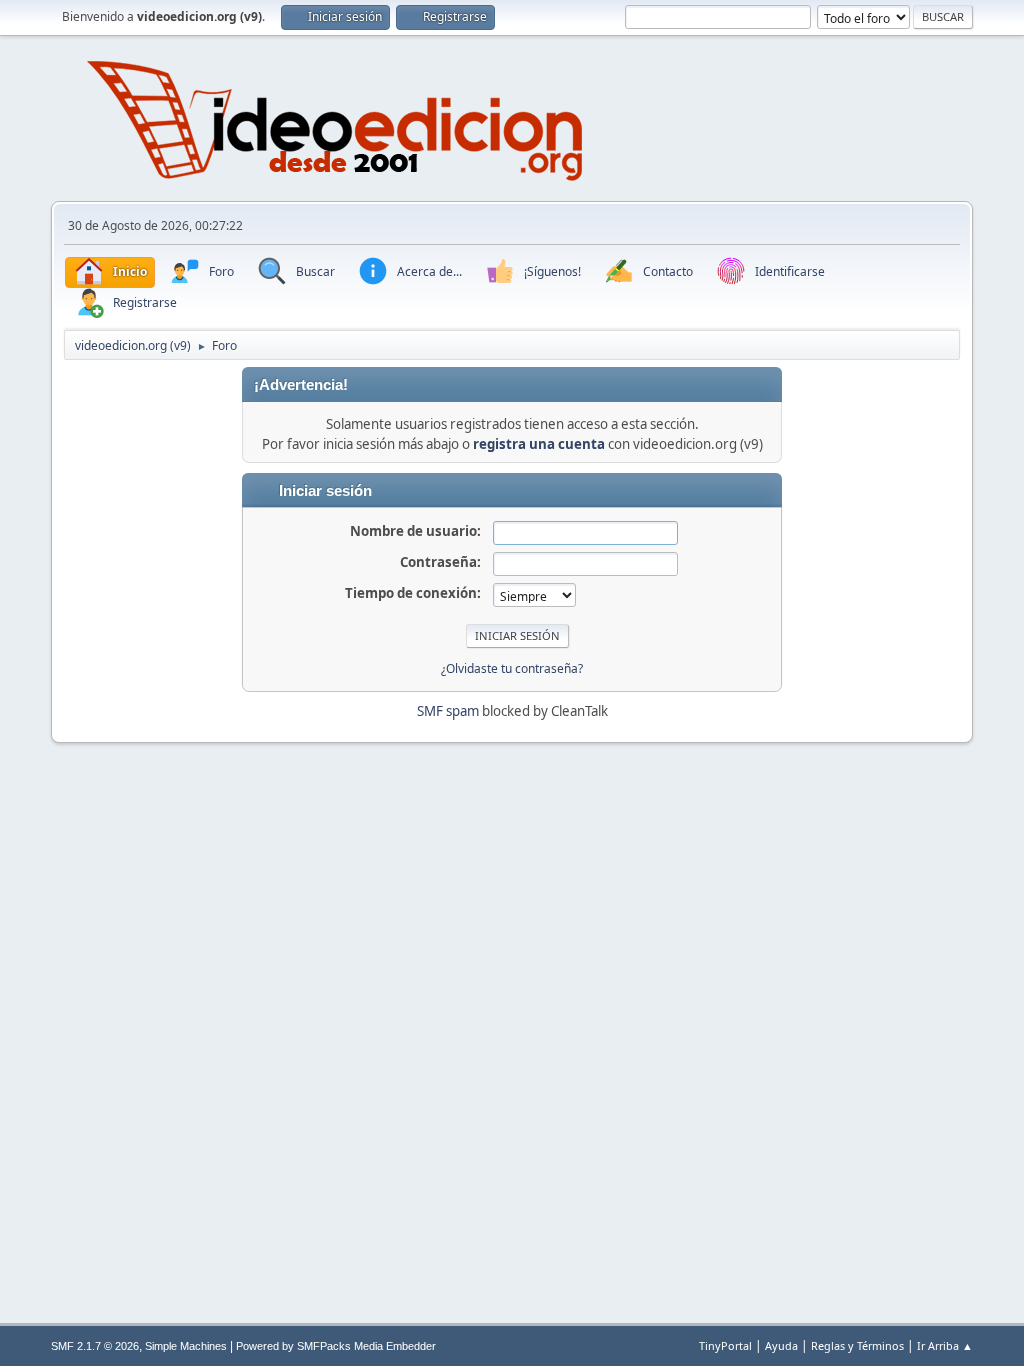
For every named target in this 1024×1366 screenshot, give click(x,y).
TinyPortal (725, 1345)
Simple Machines (186, 1346)
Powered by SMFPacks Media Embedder (336, 1346)
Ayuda (781, 1345)
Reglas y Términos (857, 1345)
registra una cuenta (539, 444)
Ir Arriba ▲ (945, 1345)
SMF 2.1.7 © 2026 (95, 1346)
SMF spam (448, 711)
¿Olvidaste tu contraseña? (512, 668)
